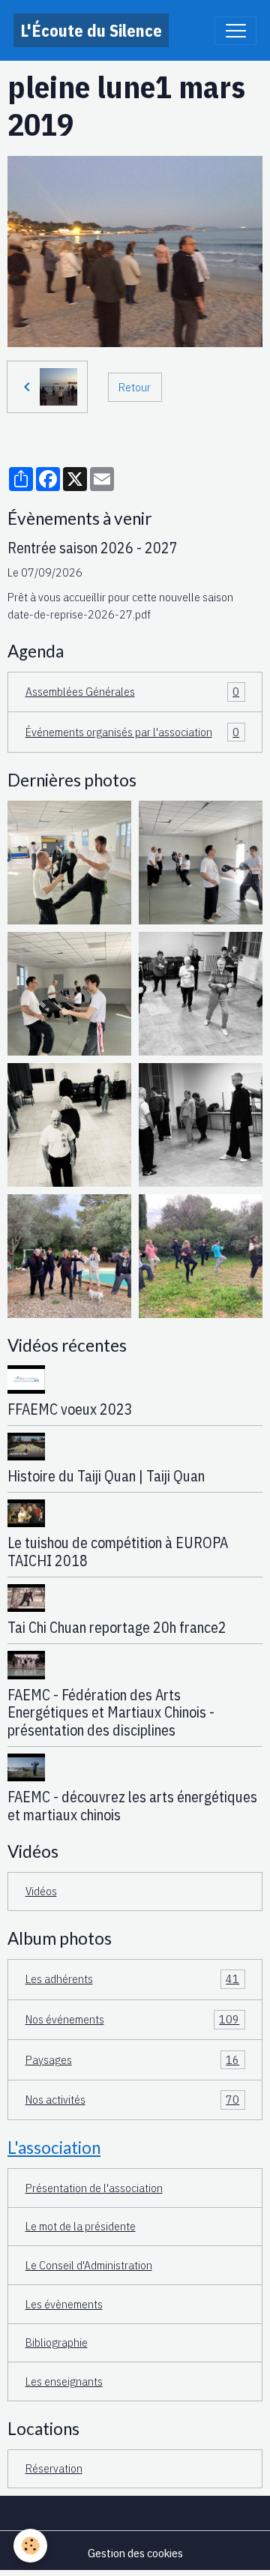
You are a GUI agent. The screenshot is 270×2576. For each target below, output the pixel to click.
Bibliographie (57, 2342)
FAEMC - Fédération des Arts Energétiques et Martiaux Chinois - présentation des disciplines (111, 1713)
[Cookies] (30, 2546)
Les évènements (64, 2304)
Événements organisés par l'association (133, 732)
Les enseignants (64, 2381)
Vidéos (41, 1891)
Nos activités (133, 2099)
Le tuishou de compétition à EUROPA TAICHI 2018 (118, 1552)
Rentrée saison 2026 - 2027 (93, 548)
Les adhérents (133, 1978)
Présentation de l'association (94, 2188)
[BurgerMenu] (235, 31)
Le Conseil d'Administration (89, 2265)
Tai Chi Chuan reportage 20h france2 (117, 1627)
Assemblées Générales (133, 691)
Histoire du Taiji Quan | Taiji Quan (106, 1476)
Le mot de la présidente (81, 2226)
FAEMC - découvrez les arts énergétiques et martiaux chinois (132, 1806)
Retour (135, 387)
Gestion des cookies (135, 2553)
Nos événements (133, 2019)
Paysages (133, 2059)
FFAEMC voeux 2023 (70, 1409)
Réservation (54, 2468)
